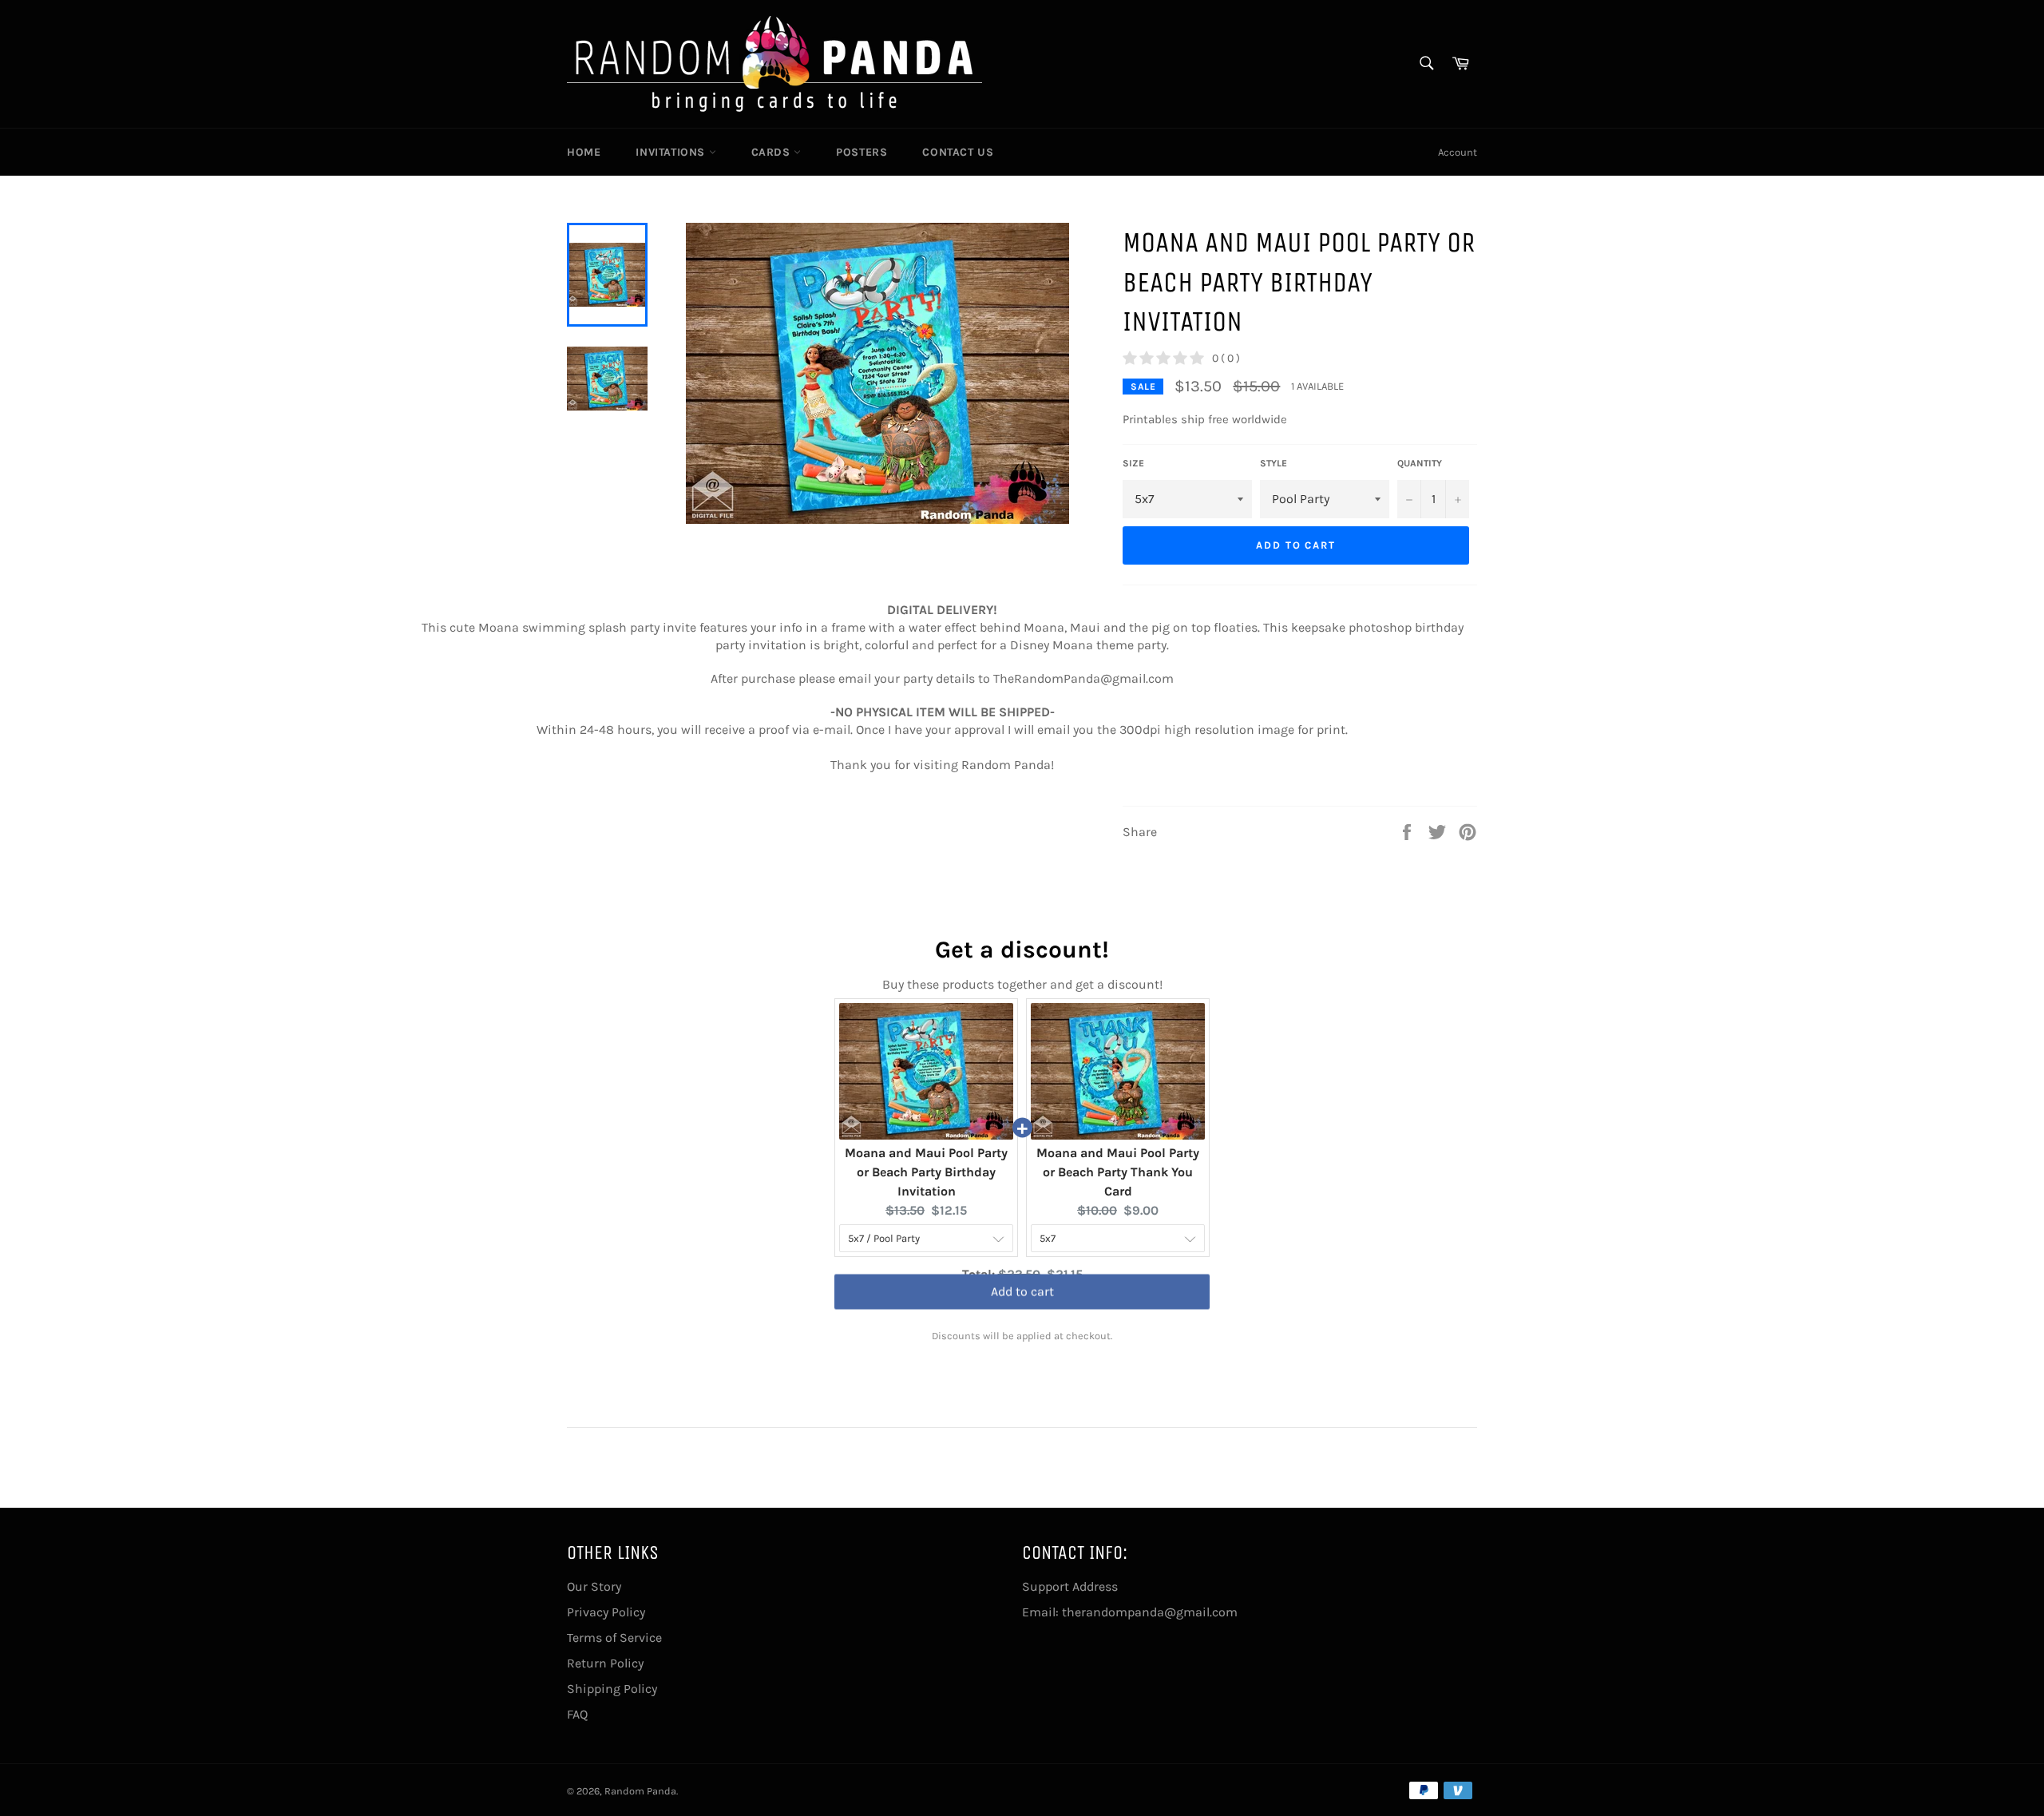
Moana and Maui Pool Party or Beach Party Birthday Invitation (926, 1172)
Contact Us (958, 152)
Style (1274, 463)
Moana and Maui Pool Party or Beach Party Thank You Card (1118, 1172)
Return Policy (605, 1663)
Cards (773, 152)
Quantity (1420, 463)
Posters (862, 152)
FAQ (577, 1714)
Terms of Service (614, 1638)
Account (1458, 152)
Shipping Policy (612, 1689)
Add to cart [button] (1022, 1305)
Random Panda (640, 1791)
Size (1133, 463)
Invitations (672, 152)
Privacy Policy (606, 1612)
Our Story (594, 1586)
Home (584, 152)
